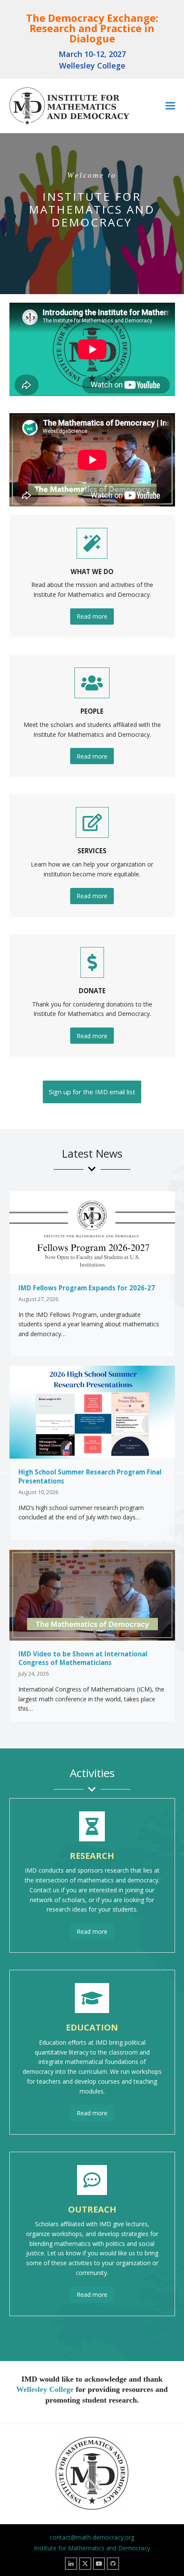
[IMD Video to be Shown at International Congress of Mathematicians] (92, 1595)
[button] (170, 106)
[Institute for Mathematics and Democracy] (69, 108)
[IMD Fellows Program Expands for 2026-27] (92, 1232)
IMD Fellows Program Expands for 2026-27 (87, 1288)
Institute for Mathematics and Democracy (92, 2548)
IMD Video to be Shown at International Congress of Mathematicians (83, 1658)
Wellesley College (45, 2389)
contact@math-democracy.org (92, 2537)
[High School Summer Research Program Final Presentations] (92, 1411)
